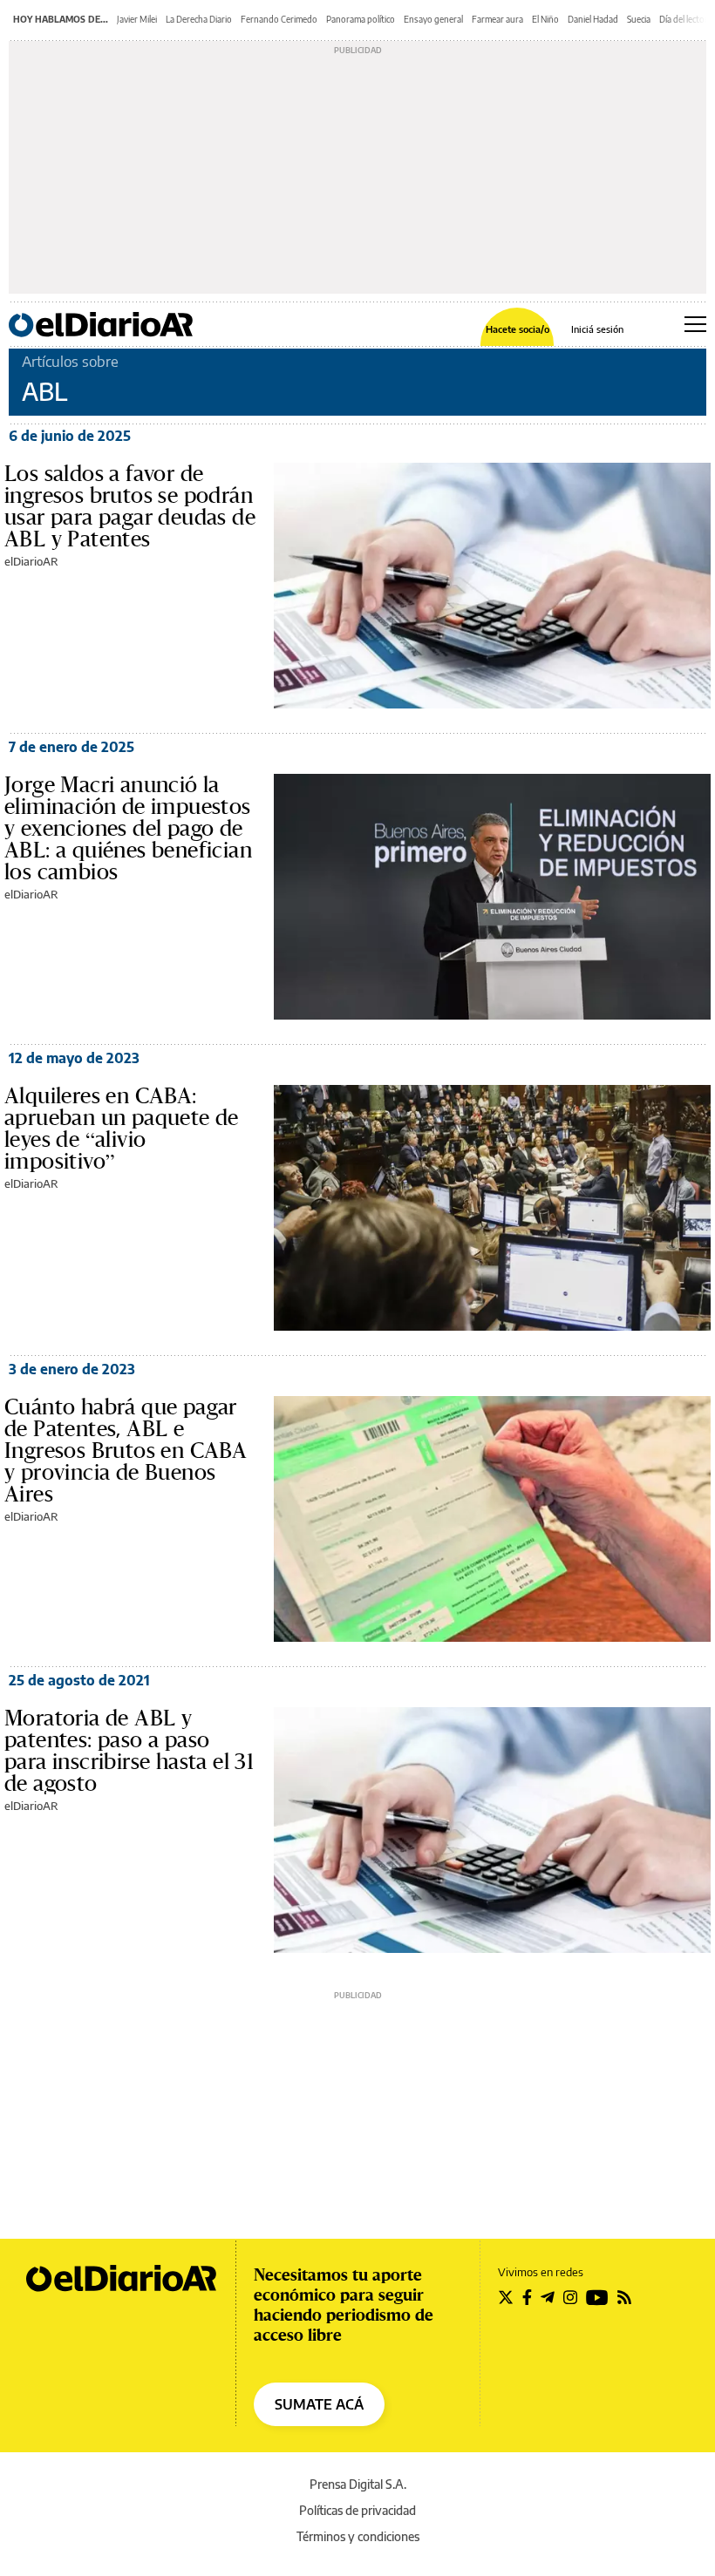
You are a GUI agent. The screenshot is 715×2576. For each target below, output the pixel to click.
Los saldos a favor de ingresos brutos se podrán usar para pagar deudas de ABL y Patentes (130, 506)
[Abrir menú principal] (695, 324)
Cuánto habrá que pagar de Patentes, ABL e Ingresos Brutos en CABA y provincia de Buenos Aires (126, 1450)
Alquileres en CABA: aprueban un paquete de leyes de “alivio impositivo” (122, 1128)
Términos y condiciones (358, 2536)
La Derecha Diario (199, 19)
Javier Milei (137, 19)
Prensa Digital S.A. (358, 2484)
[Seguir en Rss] (624, 2297)
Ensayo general (433, 19)
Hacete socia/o (518, 329)
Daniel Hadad (593, 19)
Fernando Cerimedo (279, 19)
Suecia (639, 19)
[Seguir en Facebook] (527, 2297)
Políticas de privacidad (357, 2510)
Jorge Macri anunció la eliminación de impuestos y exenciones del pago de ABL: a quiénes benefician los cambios (128, 828)
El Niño (545, 19)
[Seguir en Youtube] (597, 2297)
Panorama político (361, 19)
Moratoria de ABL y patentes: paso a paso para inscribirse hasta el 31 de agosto (129, 1750)
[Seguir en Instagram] (570, 2297)
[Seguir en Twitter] (506, 2297)
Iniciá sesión (597, 329)
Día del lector (684, 19)
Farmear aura (497, 19)
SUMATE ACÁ (319, 2404)
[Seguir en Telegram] (548, 2297)
